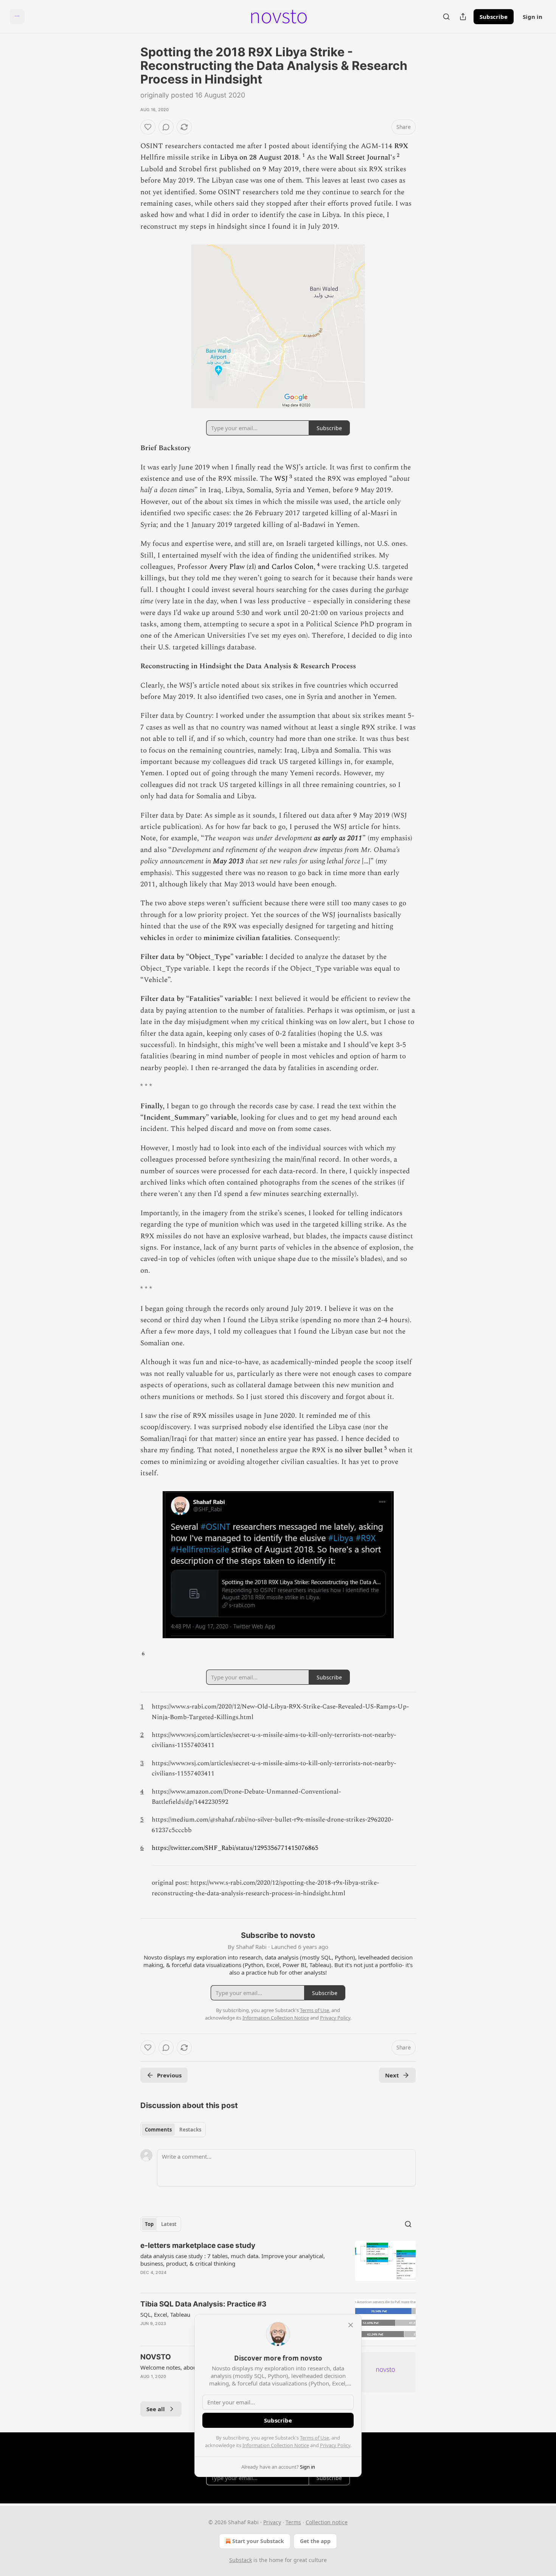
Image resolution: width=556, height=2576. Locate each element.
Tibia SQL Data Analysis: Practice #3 (203, 2304)
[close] (351, 2325)
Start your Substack (258, 2541)
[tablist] (173, 2130)
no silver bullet (359, 1450)
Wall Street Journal (360, 157)
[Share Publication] (463, 17)
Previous (169, 2075)
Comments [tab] (158, 2130)
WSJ (281, 479)
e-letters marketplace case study (198, 2245)
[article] (278, 2264)
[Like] (148, 127)
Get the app (315, 2541)
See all (156, 2409)
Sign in (533, 17)
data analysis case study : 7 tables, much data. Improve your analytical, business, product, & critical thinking (233, 2260)
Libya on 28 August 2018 (259, 157)
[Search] (446, 17)
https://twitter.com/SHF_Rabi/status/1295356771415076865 (235, 1848)
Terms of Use (314, 2438)
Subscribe (494, 17)
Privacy (272, 2522)
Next (392, 2075)
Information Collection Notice (276, 2445)
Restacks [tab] (190, 2130)
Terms (293, 2522)
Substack (241, 2560)
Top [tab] (149, 2224)
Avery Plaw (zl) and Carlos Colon (261, 567)
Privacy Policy (335, 2445)
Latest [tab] (169, 2224)
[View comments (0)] (166, 127)
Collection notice (327, 2522)
